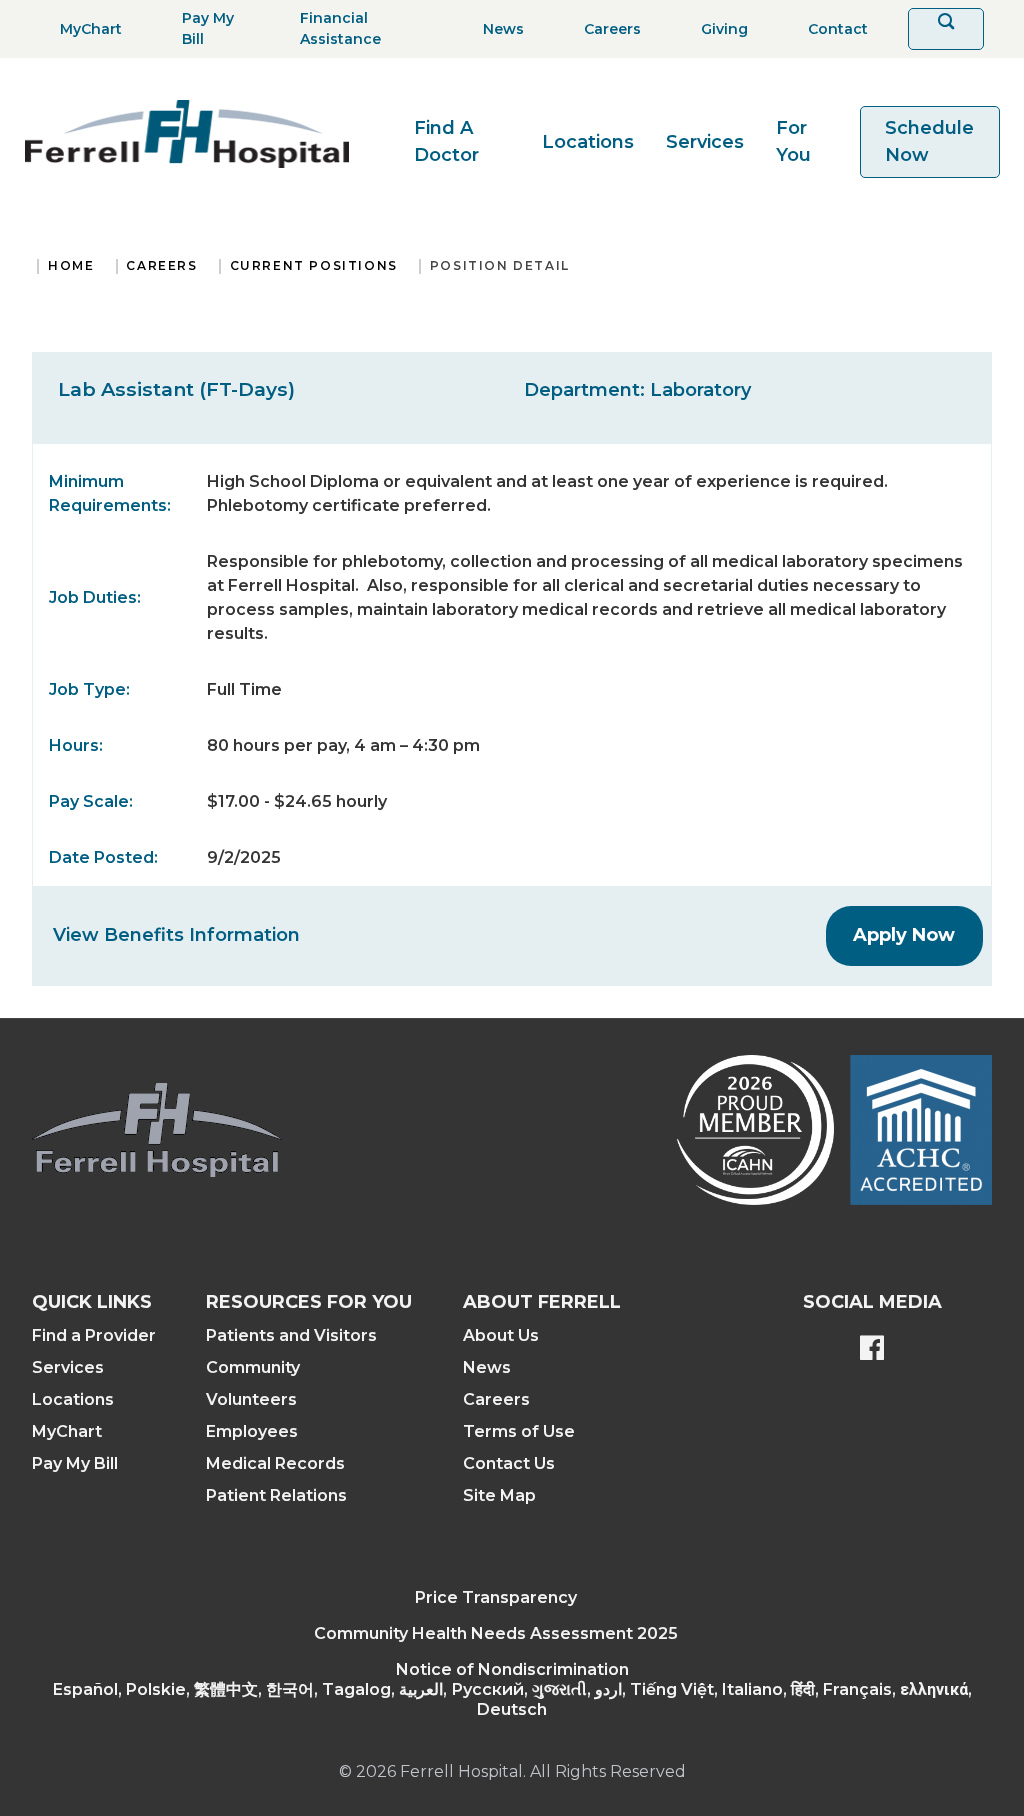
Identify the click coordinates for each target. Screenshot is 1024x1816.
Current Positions (314, 265)
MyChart (67, 1431)
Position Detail (500, 265)
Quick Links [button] (92, 1302)
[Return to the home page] (187, 134)
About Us (501, 1335)
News (487, 1367)
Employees (252, 1431)
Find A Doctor (446, 141)
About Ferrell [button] (542, 1302)
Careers (161, 265)
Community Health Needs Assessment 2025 (496, 1633)
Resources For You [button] (309, 1302)
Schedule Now (929, 141)
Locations (588, 142)
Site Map (499, 1495)
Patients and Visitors (291, 1335)
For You (793, 141)
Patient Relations (276, 1495)
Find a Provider (94, 1335)
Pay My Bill (75, 1463)
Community (253, 1367)
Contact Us (509, 1463)
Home (71, 265)
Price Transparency (496, 1597)
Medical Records (275, 1463)
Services (705, 142)
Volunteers (251, 1399)
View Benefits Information (176, 935)
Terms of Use (519, 1431)
